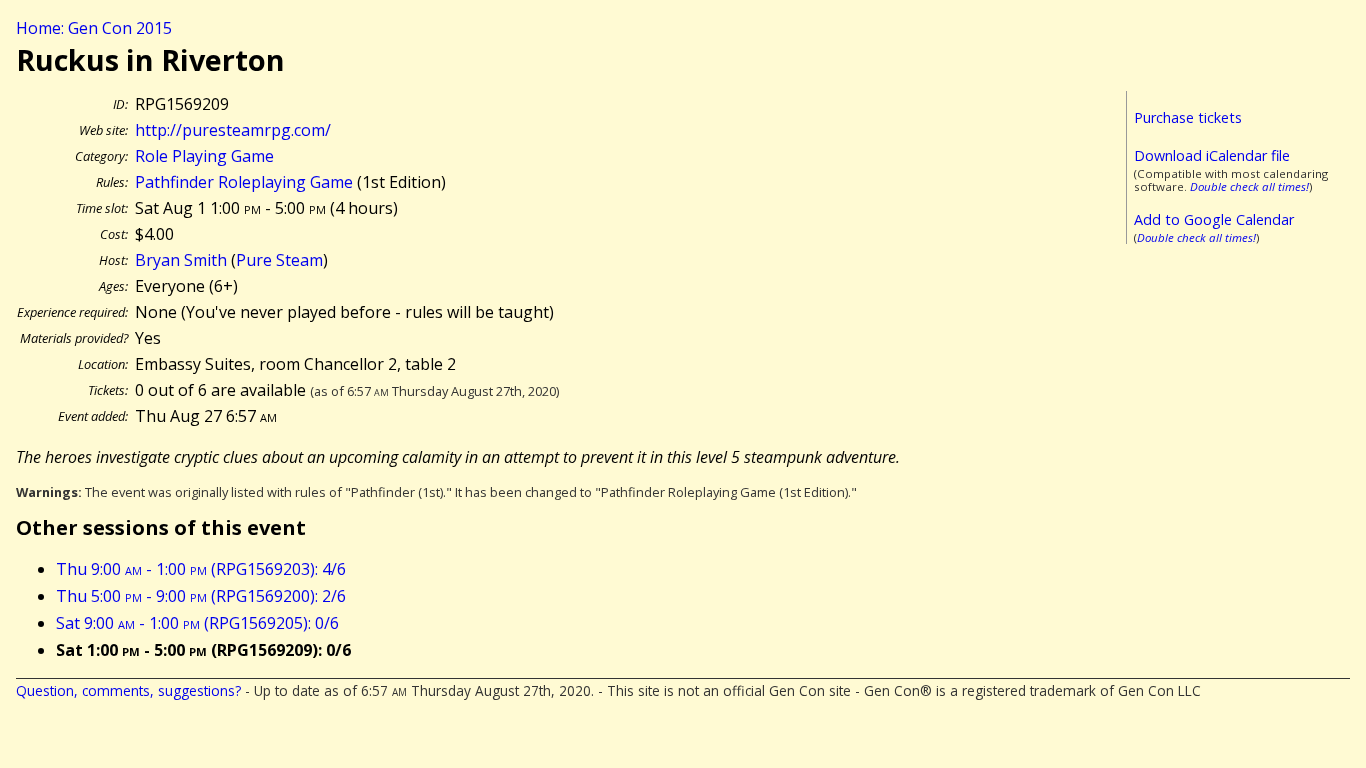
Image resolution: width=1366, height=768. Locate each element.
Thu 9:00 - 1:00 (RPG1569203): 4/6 (201, 569)
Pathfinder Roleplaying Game (244, 182)
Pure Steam (279, 260)
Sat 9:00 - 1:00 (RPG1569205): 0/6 (197, 623)
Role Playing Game (204, 156)
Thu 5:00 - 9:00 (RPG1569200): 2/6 (201, 596)
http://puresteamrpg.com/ (233, 130)
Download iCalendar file (1212, 155)
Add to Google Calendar (1214, 219)
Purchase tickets (1188, 117)
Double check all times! (1249, 186)
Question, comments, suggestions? (128, 690)
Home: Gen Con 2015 (94, 28)
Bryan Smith (181, 260)
